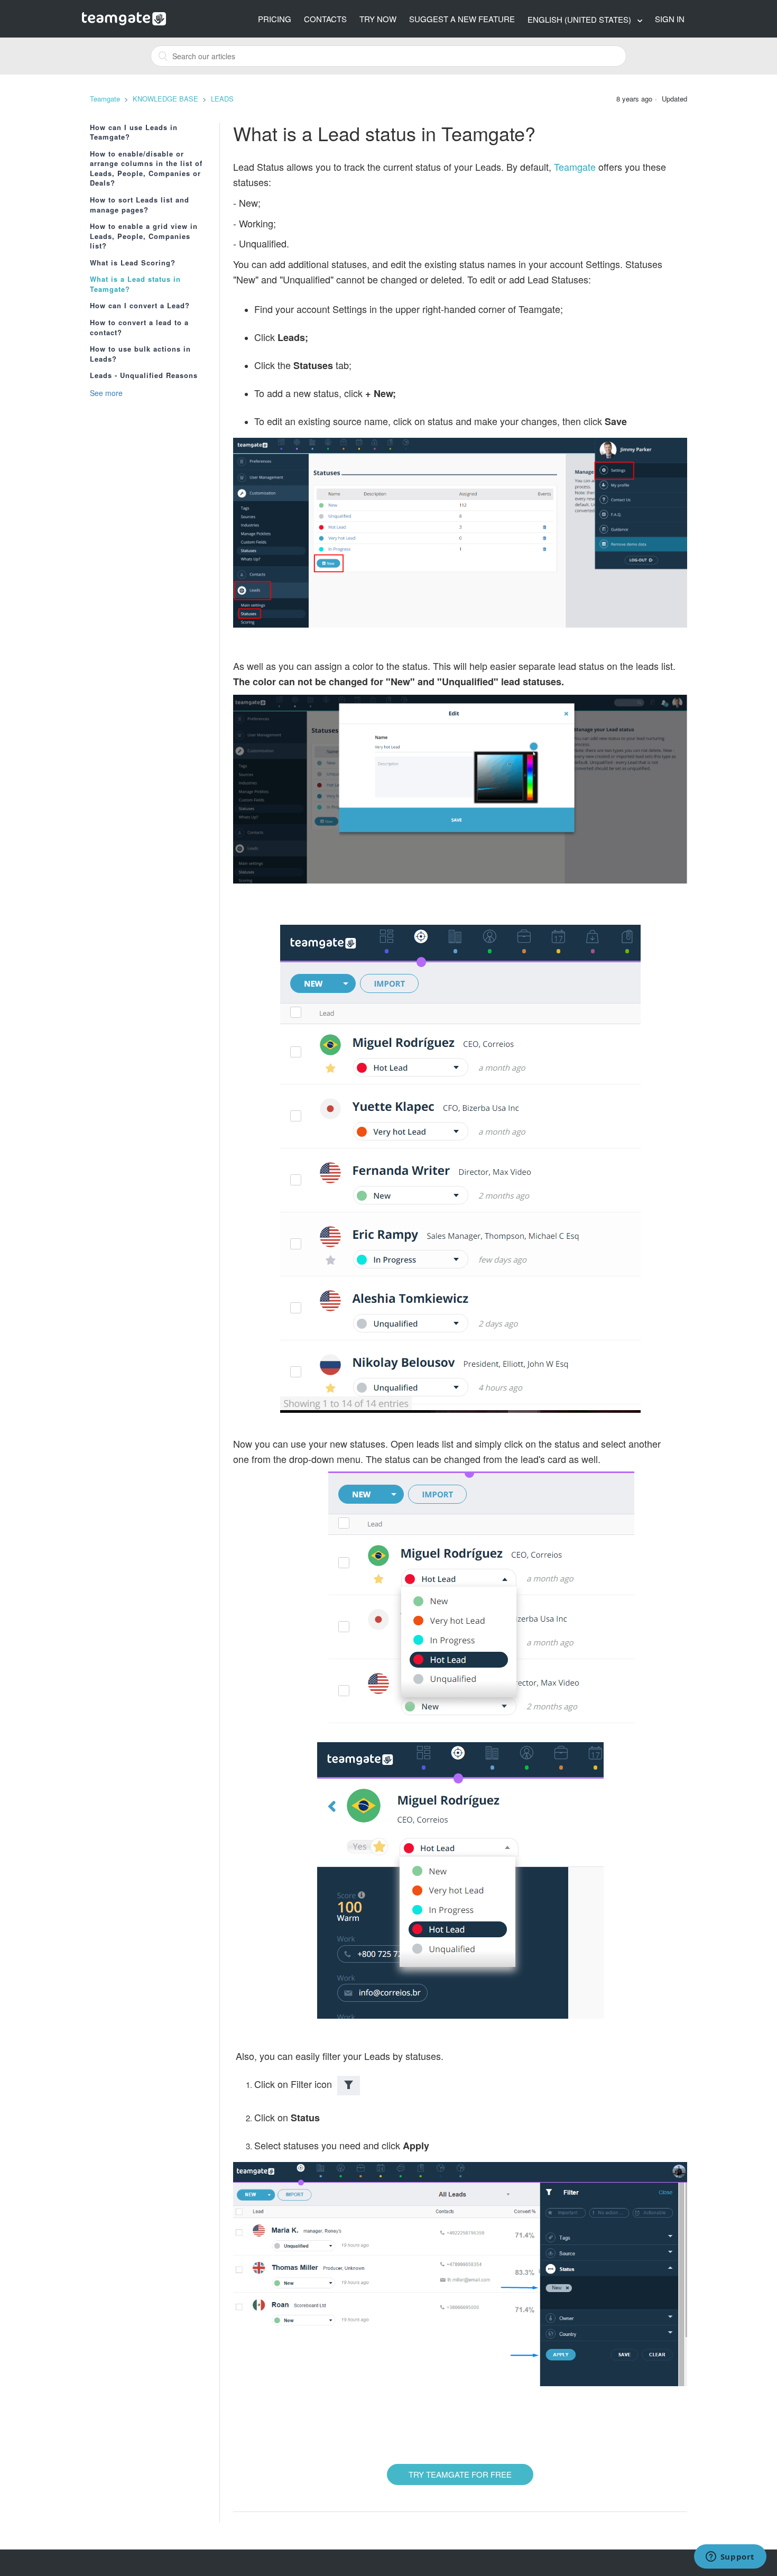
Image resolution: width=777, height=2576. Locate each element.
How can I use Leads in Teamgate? (134, 132)
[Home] (124, 17)
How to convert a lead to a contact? (139, 328)
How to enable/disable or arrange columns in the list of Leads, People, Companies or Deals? (146, 169)
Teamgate (105, 99)
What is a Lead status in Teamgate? (135, 284)
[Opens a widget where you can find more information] (730, 2557)
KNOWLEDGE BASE (165, 99)
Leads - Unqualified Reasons (144, 375)
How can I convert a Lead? (140, 306)
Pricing (275, 19)
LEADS (222, 99)
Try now (378, 19)
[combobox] (388, 56)
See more (106, 393)
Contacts (325, 19)
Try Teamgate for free (460, 2474)
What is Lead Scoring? (133, 263)
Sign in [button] (670, 19)
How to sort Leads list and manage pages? (140, 205)
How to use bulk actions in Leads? (140, 354)
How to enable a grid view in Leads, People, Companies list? (144, 236)
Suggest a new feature (462, 19)
